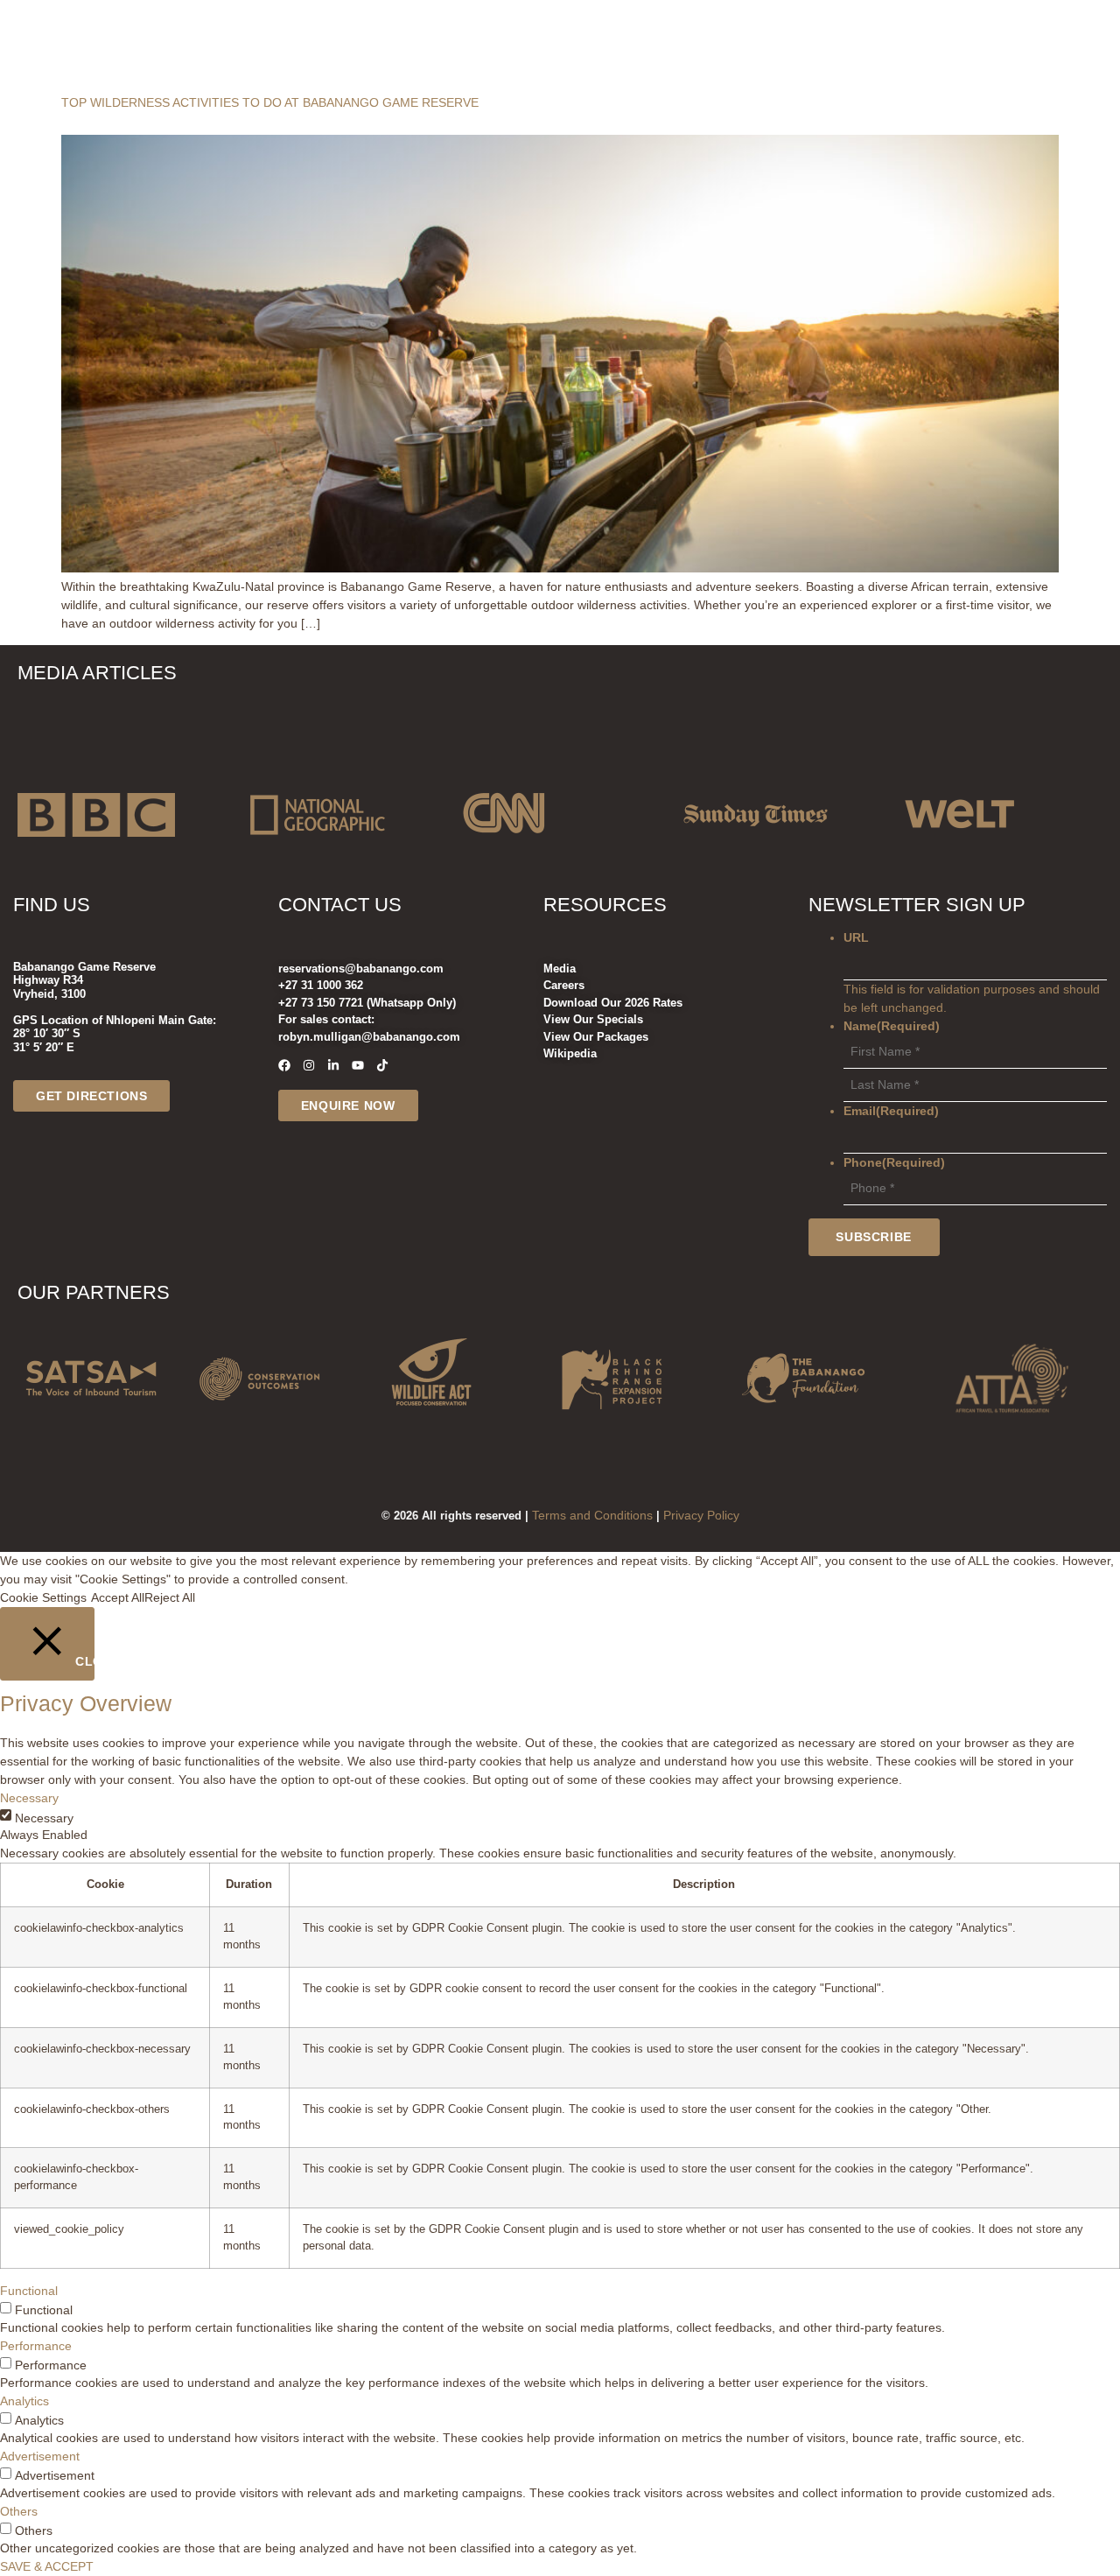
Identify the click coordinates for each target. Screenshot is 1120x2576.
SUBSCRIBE (873, 1237)
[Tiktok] (382, 1065)
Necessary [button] (29, 1798)
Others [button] (19, 2511)
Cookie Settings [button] (43, 1597)
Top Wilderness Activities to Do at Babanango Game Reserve (270, 102)
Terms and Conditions (592, 1515)
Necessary (44, 1818)
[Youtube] (358, 1065)
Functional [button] (29, 2291)
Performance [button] (36, 2346)
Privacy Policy (701, 1515)
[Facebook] (284, 1065)
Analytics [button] (24, 2401)
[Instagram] (309, 1065)
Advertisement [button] (40, 2456)
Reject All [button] (170, 1597)
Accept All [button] (118, 1597)
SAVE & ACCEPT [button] (47, 2566)
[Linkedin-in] (333, 1065)
